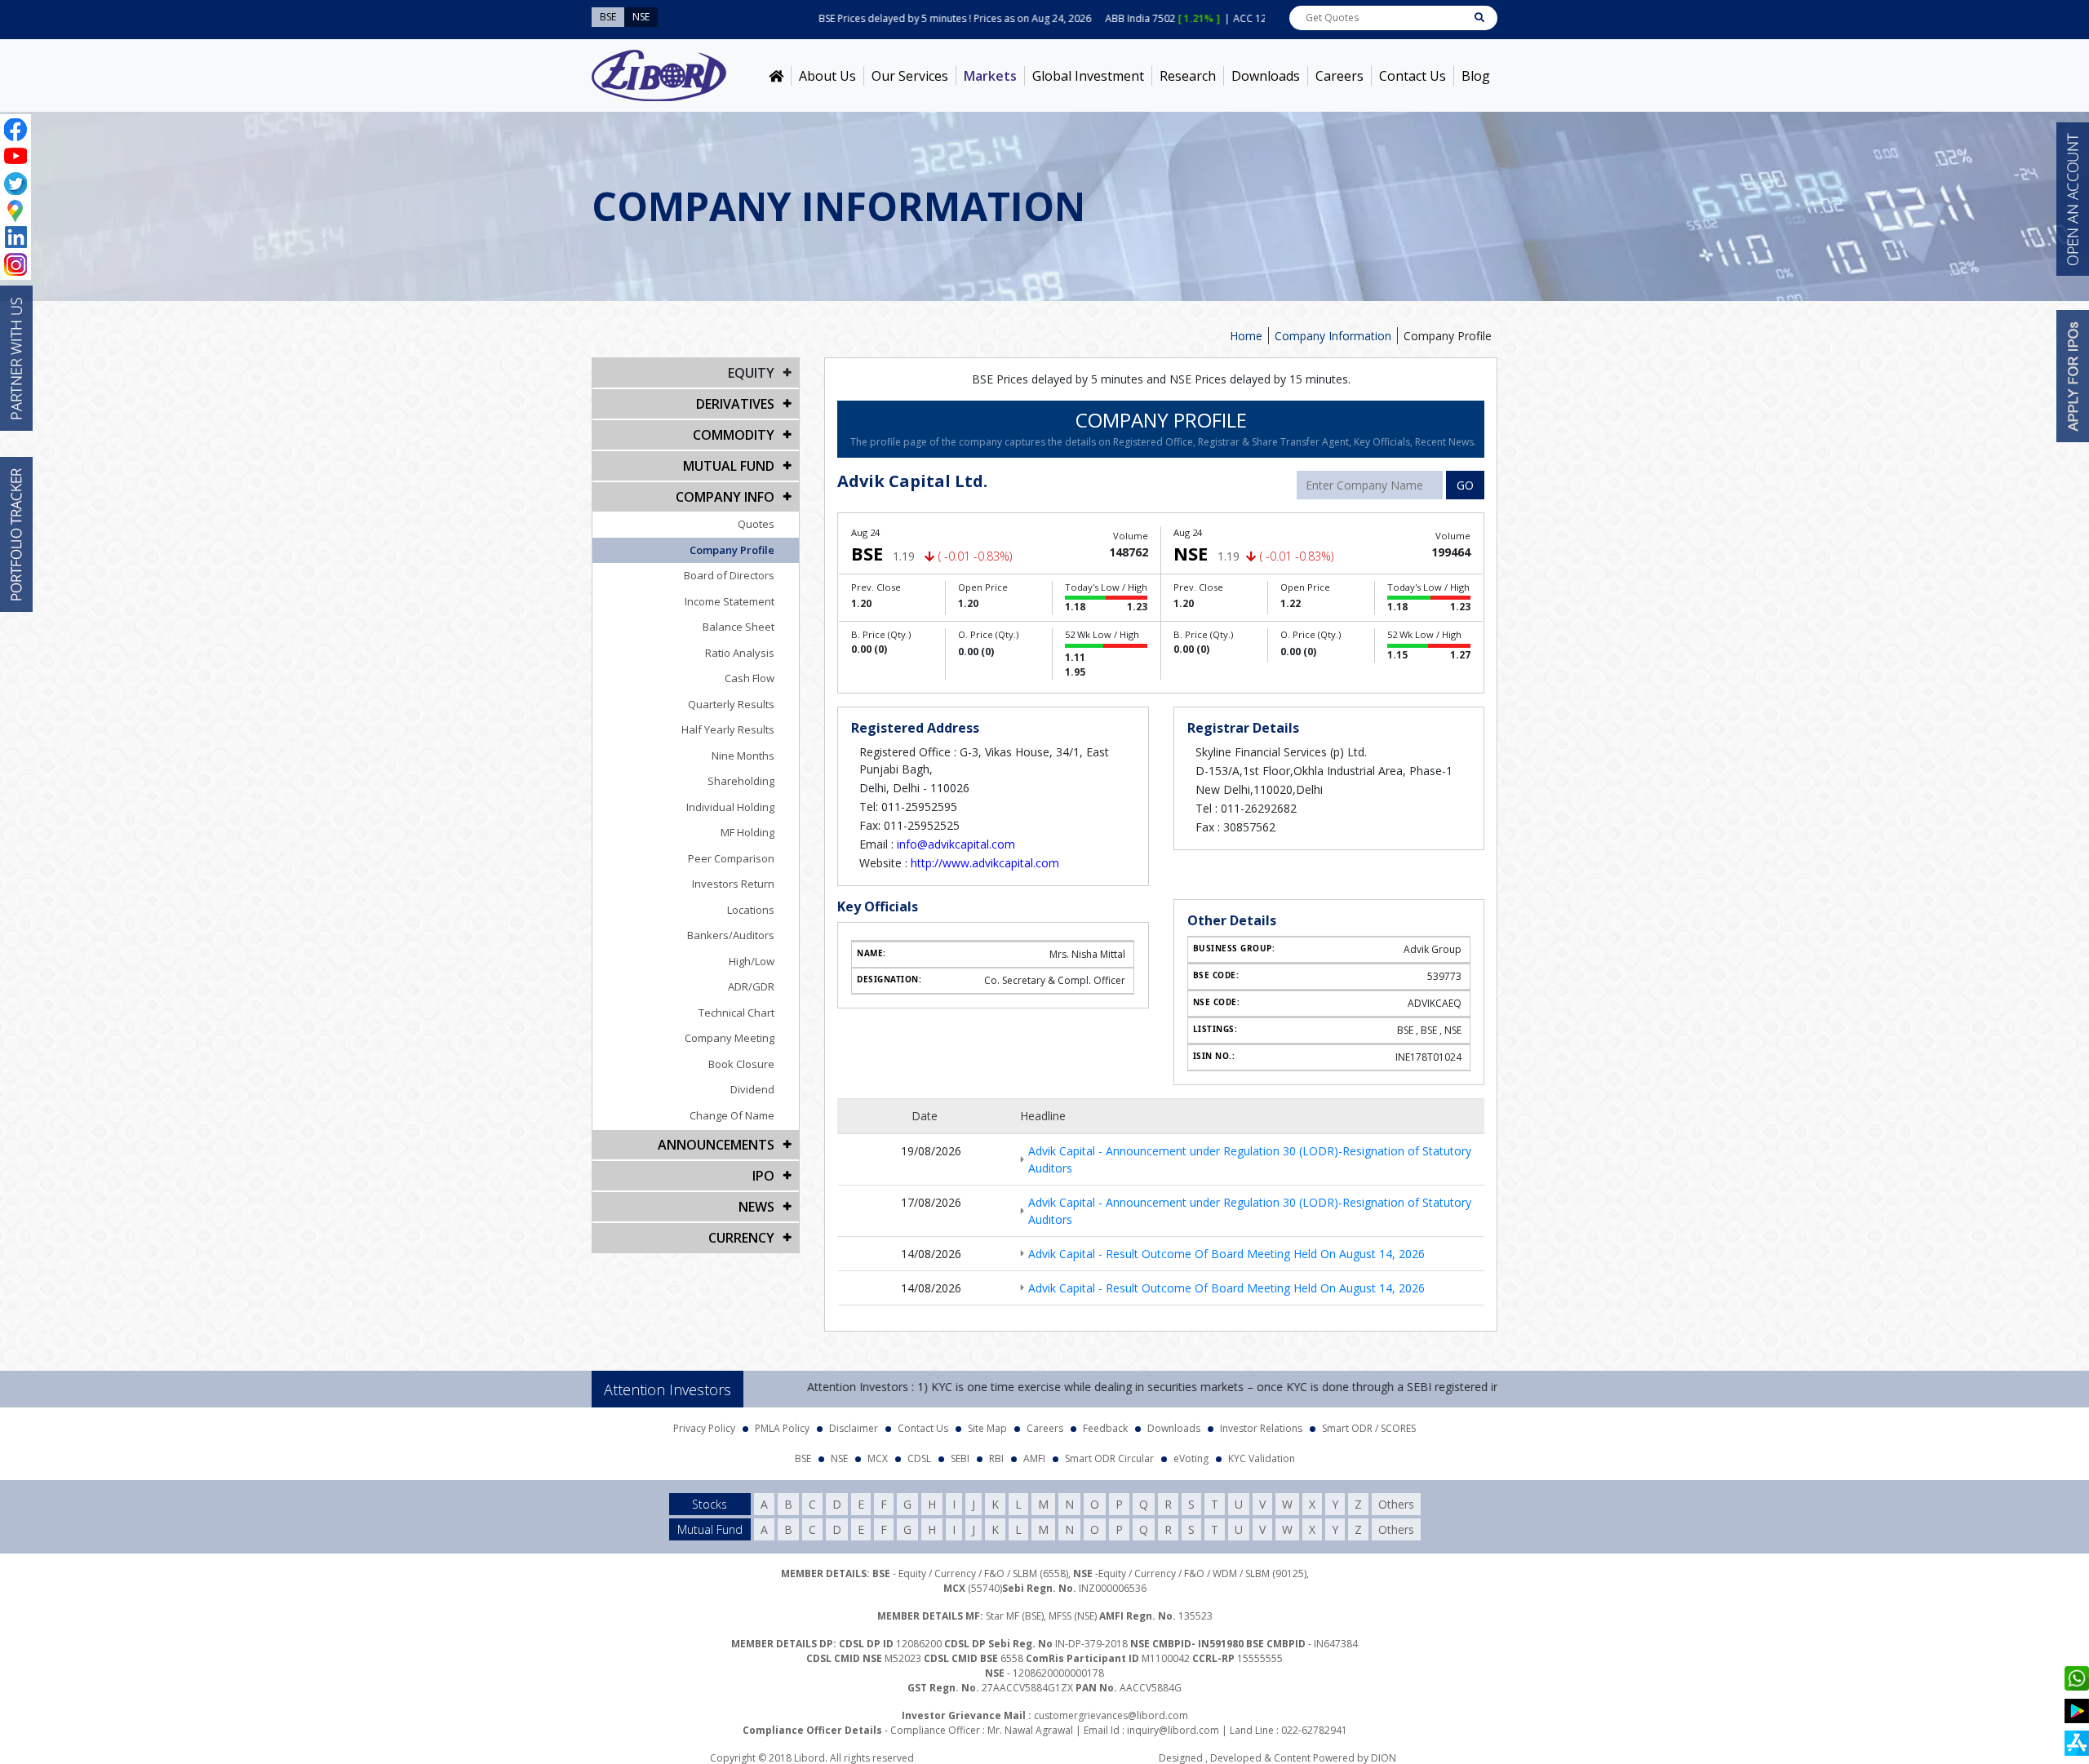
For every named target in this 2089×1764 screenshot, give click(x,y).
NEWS (756, 1207)
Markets (990, 76)
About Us (827, 76)
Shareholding (741, 781)
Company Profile (732, 550)
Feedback (1105, 1428)
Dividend (752, 1089)
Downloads (1266, 76)
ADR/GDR (751, 986)
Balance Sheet (738, 627)
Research (1188, 76)
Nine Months (743, 756)
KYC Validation (1262, 1458)
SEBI (960, 1458)
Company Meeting (730, 1038)
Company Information (1333, 336)
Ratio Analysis (740, 653)
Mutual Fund (729, 466)
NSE (839, 1458)
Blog (1476, 76)
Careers (1339, 76)
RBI (996, 1458)
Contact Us (1413, 76)
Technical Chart (736, 1013)
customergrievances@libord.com (1111, 1715)
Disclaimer (854, 1428)
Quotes (756, 524)
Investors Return (733, 884)
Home (1246, 336)
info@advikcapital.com (956, 844)
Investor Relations (1261, 1428)
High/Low (752, 961)
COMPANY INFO (725, 497)
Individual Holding (730, 807)
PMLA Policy (782, 1428)
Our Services (910, 76)
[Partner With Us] (16, 358)
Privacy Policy (704, 1428)
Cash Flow (750, 678)
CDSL (919, 1458)
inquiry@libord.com (1173, 1730)
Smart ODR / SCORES (1369, 1428)
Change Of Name (732, 1115)
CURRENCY (741, 1238)
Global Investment (1088, 76)
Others (1396, 1504)
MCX (878, 1458)
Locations (751, 910)
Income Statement (730, 601)
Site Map (987, 1428)
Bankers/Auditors (731, 935)
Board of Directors (729, 575)
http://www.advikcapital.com (985, 863)
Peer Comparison (731, 858)
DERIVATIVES (735, 404)
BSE (803, 1458)
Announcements (716, 1145)
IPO (763, 1176)
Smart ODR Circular (1109, 1458)
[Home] (776, 76)
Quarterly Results (731, 704)
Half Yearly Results (728, 729)
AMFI (1034, 1458)
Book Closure (741, 1064)
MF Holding (747, 832)
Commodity (734, 435)
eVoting (1191, 1458)
